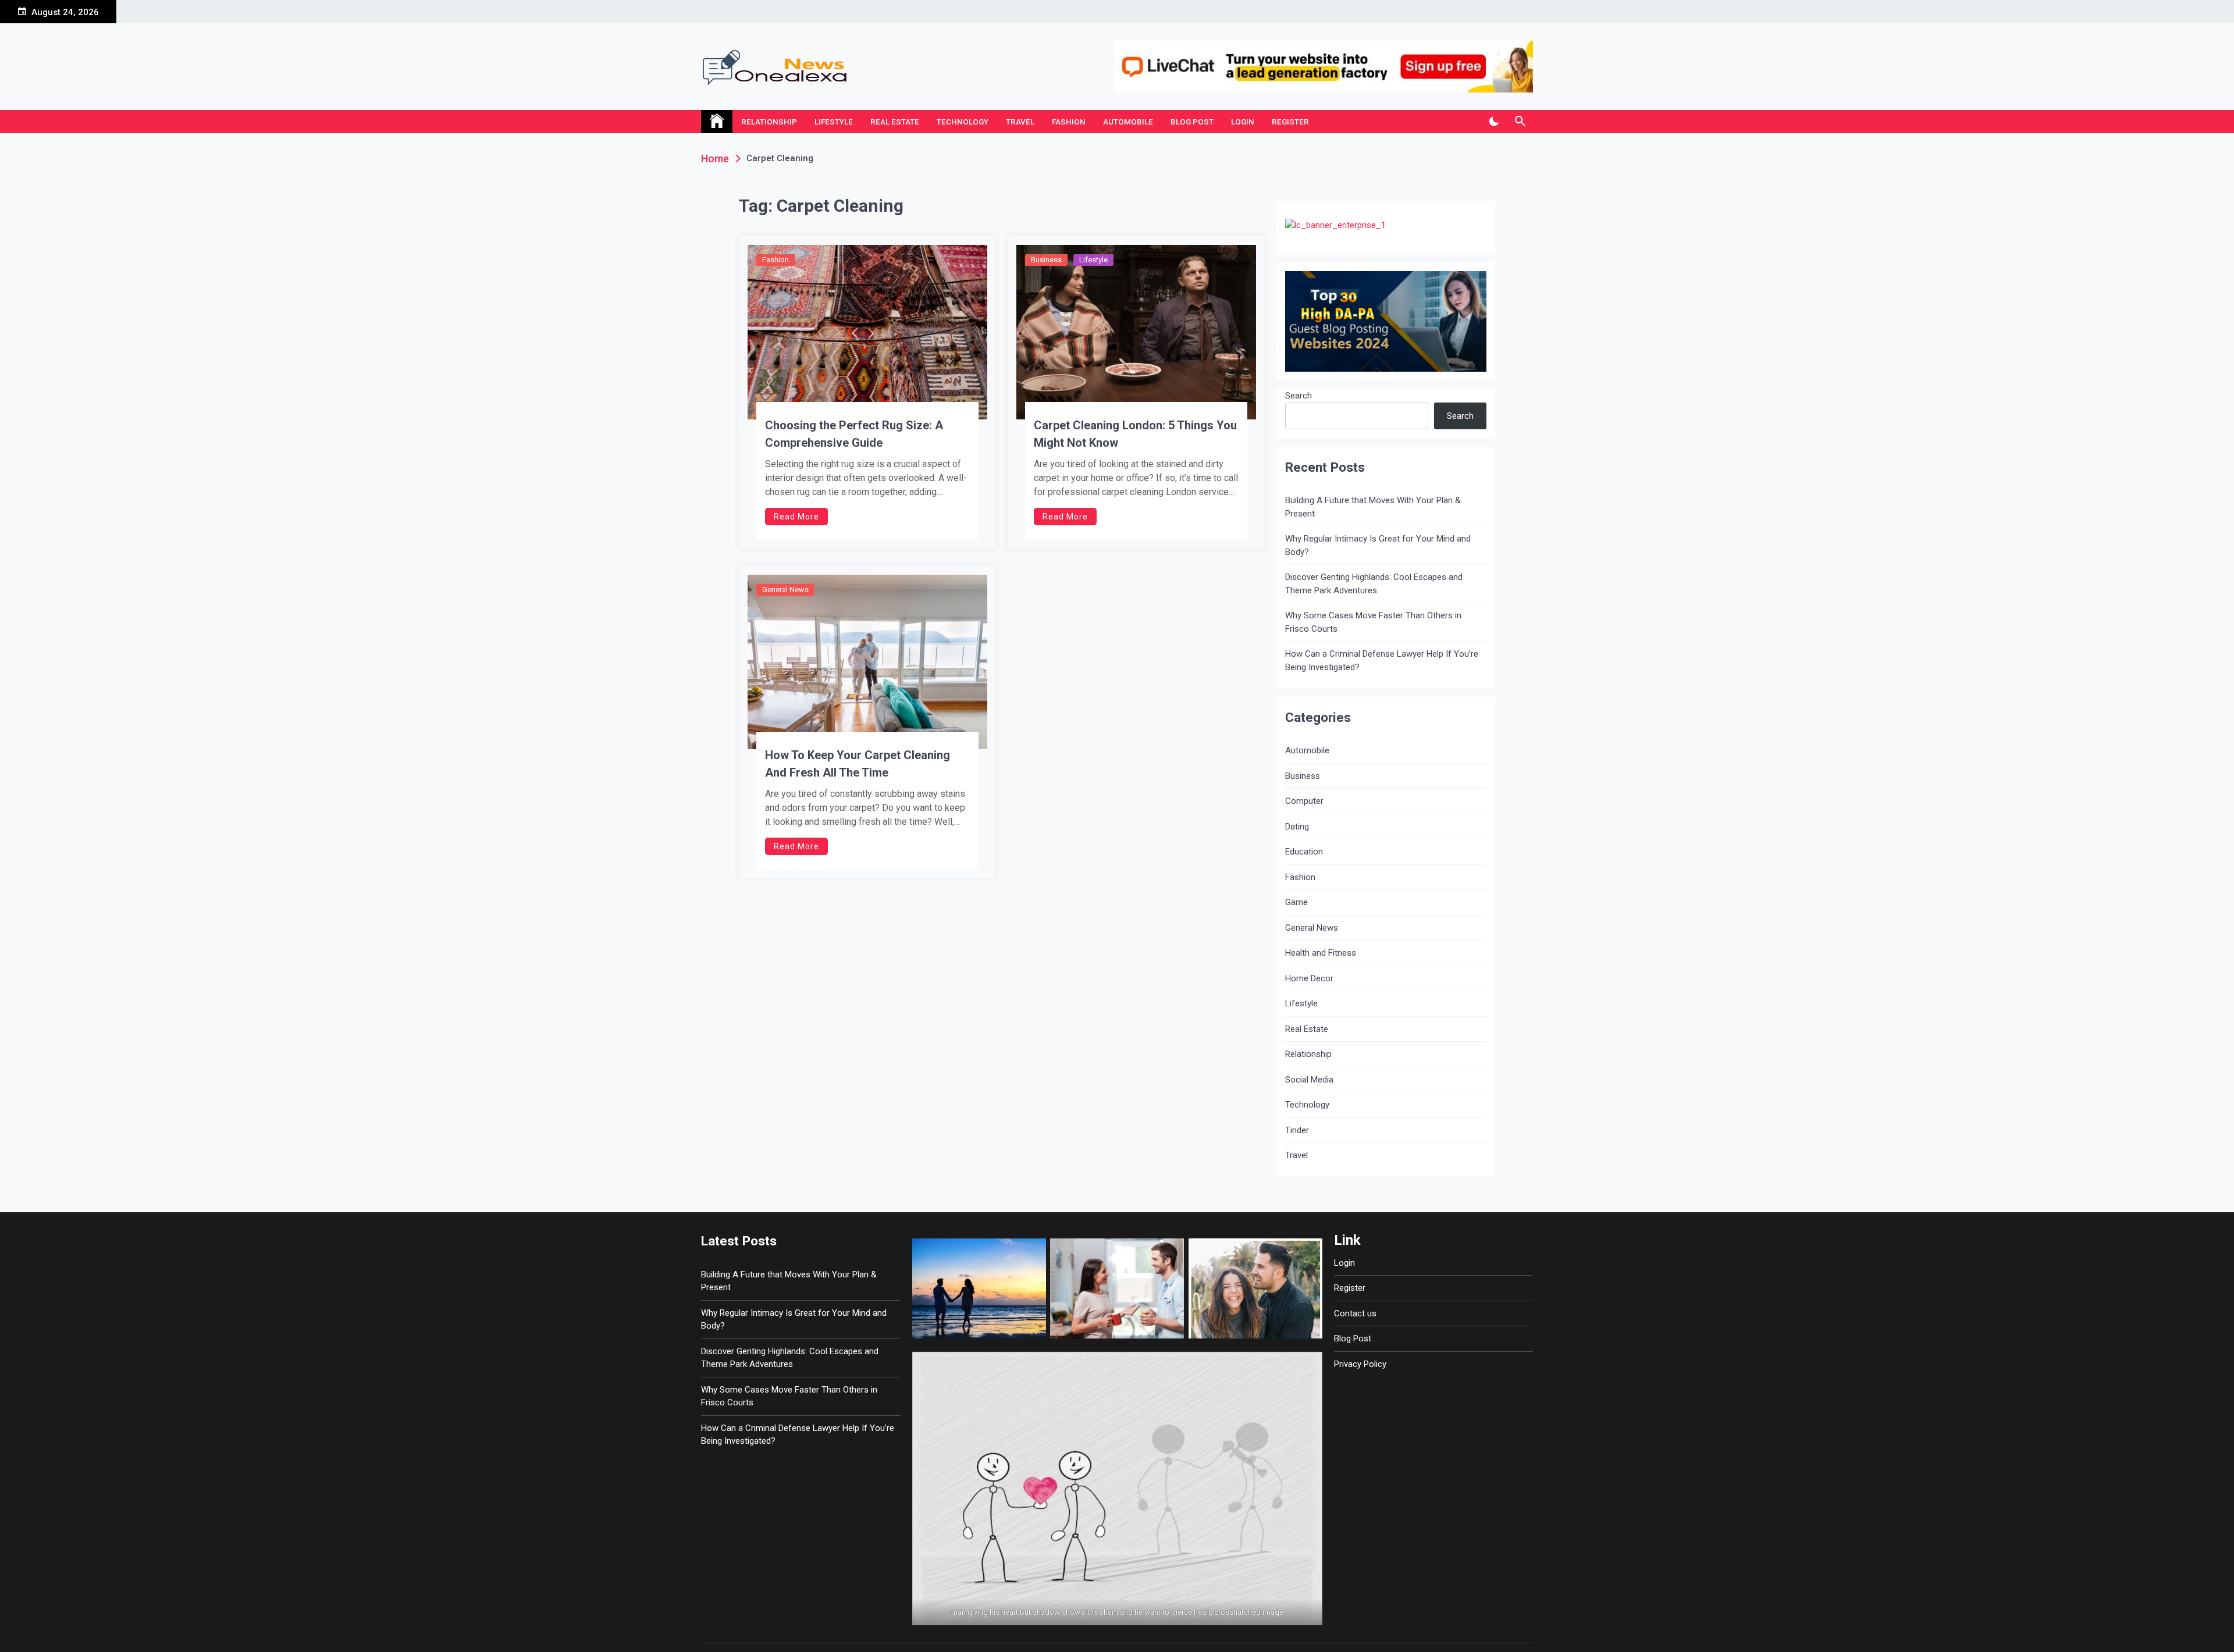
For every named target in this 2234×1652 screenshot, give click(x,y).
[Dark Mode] (1494, 122)
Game (1296, 902)
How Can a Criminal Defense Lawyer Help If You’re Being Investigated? (1382, 661)
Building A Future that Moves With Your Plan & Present (1373, 507)
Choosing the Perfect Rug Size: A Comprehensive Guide (854, 434)
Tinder (1297, 1130)
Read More (796, 517)
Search (1299, 396)
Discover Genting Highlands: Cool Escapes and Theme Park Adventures (1374, 584)
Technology (963, 122)
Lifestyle (834, 122)
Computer (1304, 801)
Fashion (1069, 122)
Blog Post (1192, 122)
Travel (1020, 122)
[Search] (1520, 122)
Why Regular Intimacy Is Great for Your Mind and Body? (1378, 545)
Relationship (769, 122)
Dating (1297, 827)
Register (1290, 122)
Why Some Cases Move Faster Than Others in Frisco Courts (1373, 622)
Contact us (1355, 1313)
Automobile (1128, 122)
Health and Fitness (1321, 953)
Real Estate (895, 122)
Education (1304, 852)
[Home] (717, 122)
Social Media (1309, 1080)
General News (785, 590)
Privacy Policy (1360, 1364)
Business (1046, 260)
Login (1243, 122)
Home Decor (1309, 978)
